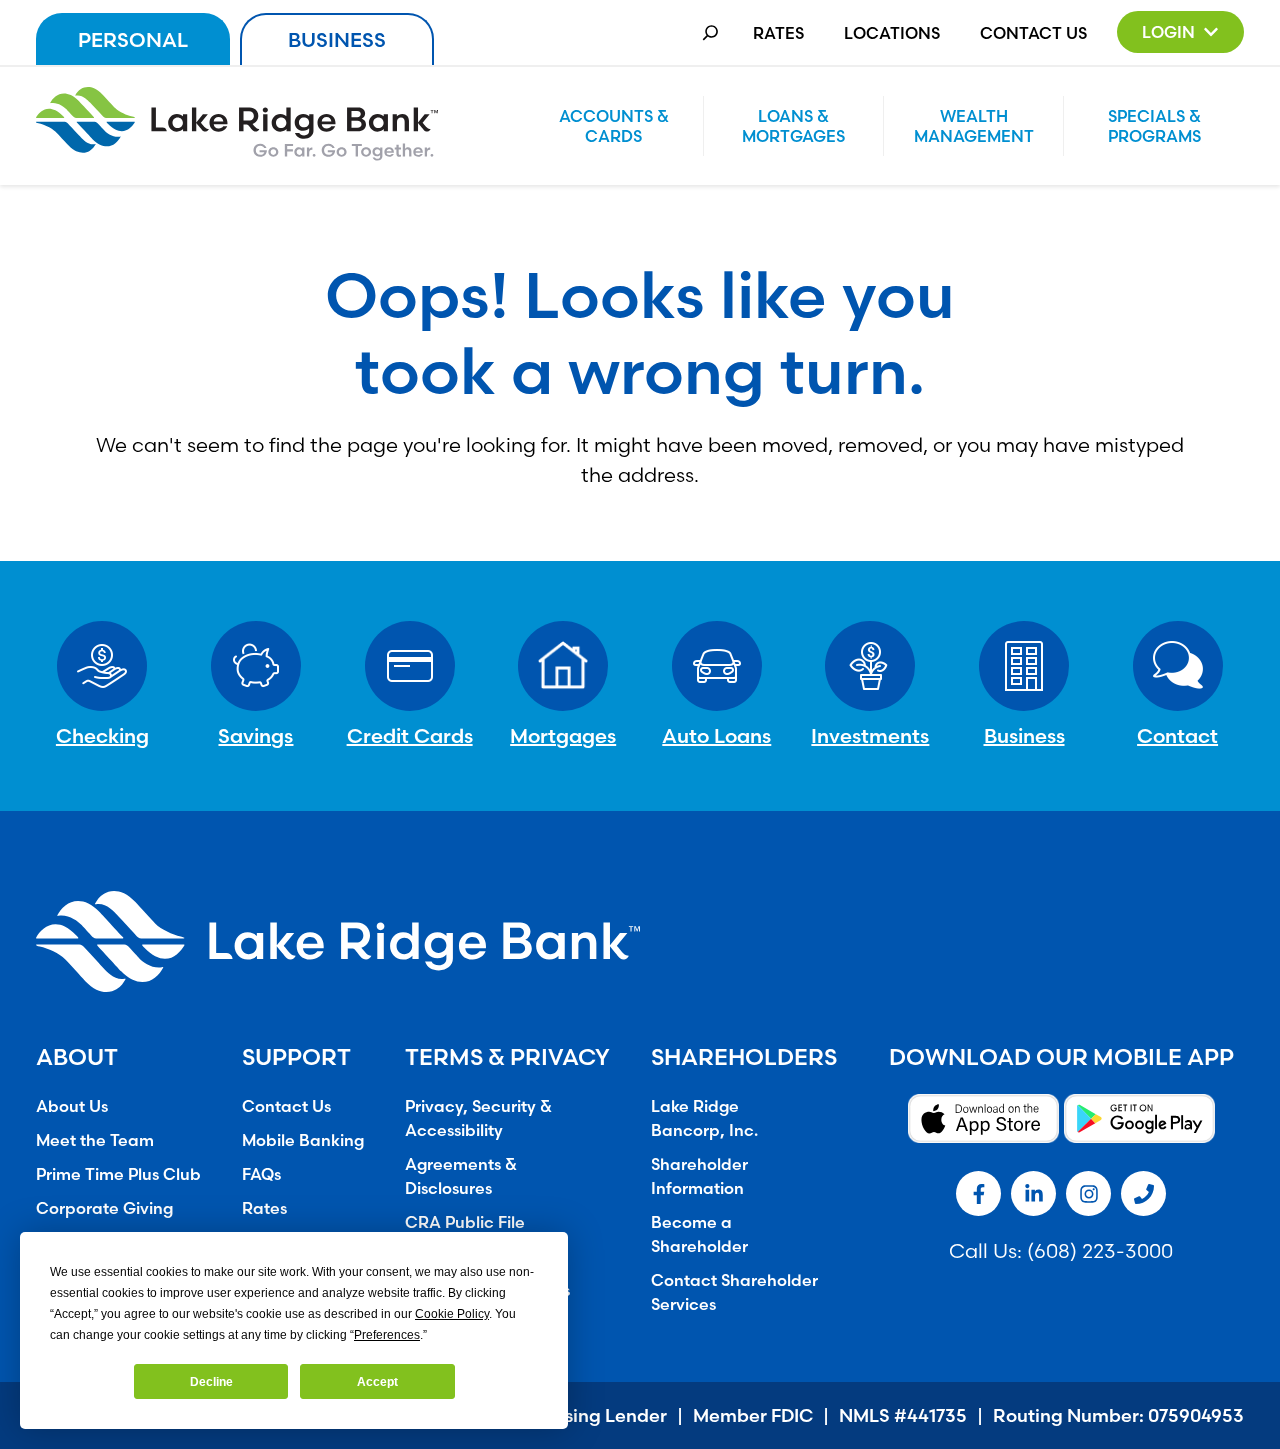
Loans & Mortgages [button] (793, 126)
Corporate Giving (104, 1208)
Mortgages (563, 735)
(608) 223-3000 (1100, 1250)
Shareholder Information (699, 1176)
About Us (72, 1106)
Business (337, 39)
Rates (778, 33)
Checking (102, 735)
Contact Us (1033, 33)
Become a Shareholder (699, 1234)
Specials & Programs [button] (1154, 126)
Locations (892, 33)
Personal (133, 39)
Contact (1177, 735)
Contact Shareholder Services (734, 1292)
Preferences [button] (387, 1335)
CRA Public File (465, 1222)
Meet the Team (95, 1140)
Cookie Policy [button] (452, 1314)
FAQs (261, 1174)
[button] (1180, 32)
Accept (377, 1382)
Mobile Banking (303, 1140)
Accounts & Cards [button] (614, 126)
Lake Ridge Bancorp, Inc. (704, 1118)
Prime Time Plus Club (118, 1174)
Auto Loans (716, 735)
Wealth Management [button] (974, 126)
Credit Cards (410, 735)
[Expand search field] (710, 32)
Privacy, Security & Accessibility (478, 1118)
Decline (211, 1382)
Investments (870, 735)
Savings (255, 735)
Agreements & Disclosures (461, 1176)
